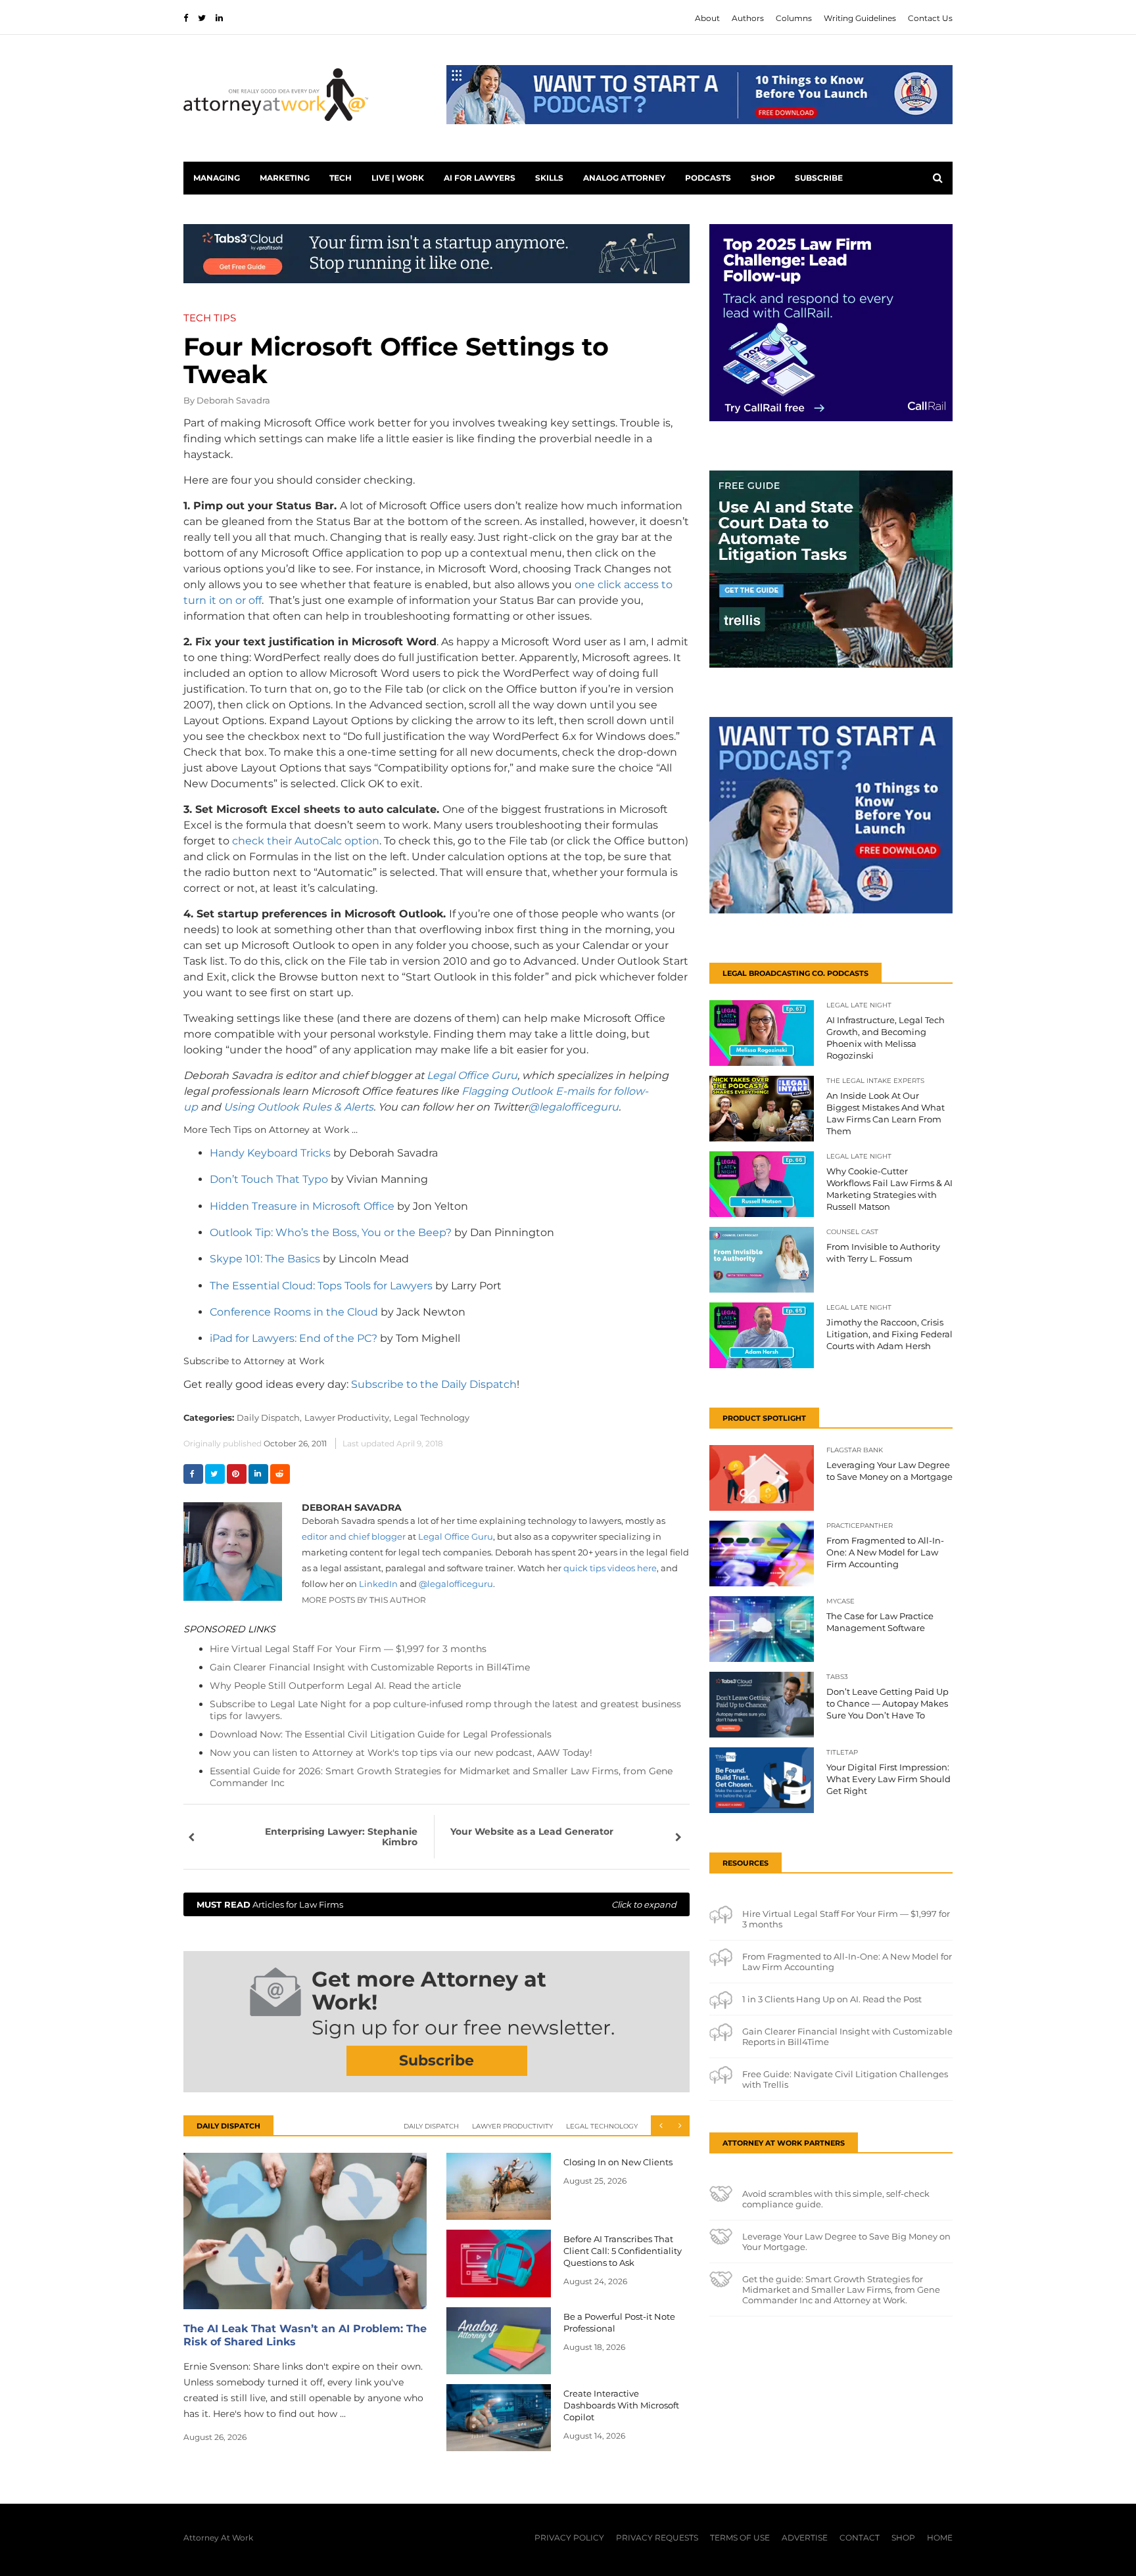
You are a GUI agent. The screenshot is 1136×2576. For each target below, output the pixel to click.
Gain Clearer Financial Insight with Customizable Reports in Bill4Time (370, 1667)
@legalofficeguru (573, 1107)
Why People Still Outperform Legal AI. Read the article (335, 1686)
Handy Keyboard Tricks (270, 1153)
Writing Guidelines (860, 18)
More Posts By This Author (364, 1600)
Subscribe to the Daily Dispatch (434, 1384)
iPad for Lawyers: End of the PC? (294, 1338)
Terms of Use (740, 2538)
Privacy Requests (657, 2538)
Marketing (285, 178)
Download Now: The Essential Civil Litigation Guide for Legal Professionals (381, 1734)
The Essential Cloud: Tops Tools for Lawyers (322, 1286)
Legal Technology (432, 1417)
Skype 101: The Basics (265, 1259)
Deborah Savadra (233, 400)
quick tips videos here (610, 1568)
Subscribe (819, 178)
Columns (794, 18)
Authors (748, 18)
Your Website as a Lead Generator (532, 1831)
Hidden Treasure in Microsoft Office (302, 1206)
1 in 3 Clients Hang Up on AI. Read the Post (832, 1999)
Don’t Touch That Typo (269, 1179)
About (707, 18)
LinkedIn (378, 1584)
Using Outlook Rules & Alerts (298, 1107)
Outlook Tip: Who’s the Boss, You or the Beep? (331, 1232)
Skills (549, 178)
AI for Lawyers (480, 178)
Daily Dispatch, (269, 1417)
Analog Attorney (624, 178)
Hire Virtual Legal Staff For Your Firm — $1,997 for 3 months (348, 1649)
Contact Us (930, 18)
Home (940, 2538)
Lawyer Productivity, (348, 1417)
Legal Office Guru (472, 1075)
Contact (860, 2538)
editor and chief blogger (354, 1536)
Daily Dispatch (431, 2126)
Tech (341, 178)
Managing (217, 178)
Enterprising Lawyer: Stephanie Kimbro (341, 1837)
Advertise (805, 2538)
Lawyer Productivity (512, 2126)
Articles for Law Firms (437, 1904)
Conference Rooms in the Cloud (294, 1312)
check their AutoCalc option (306, 841)
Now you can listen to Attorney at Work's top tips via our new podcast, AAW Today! (401, 1753)
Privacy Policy (569, 2538)
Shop (763, 178)
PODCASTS (708, 178)
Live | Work (398, 178)
